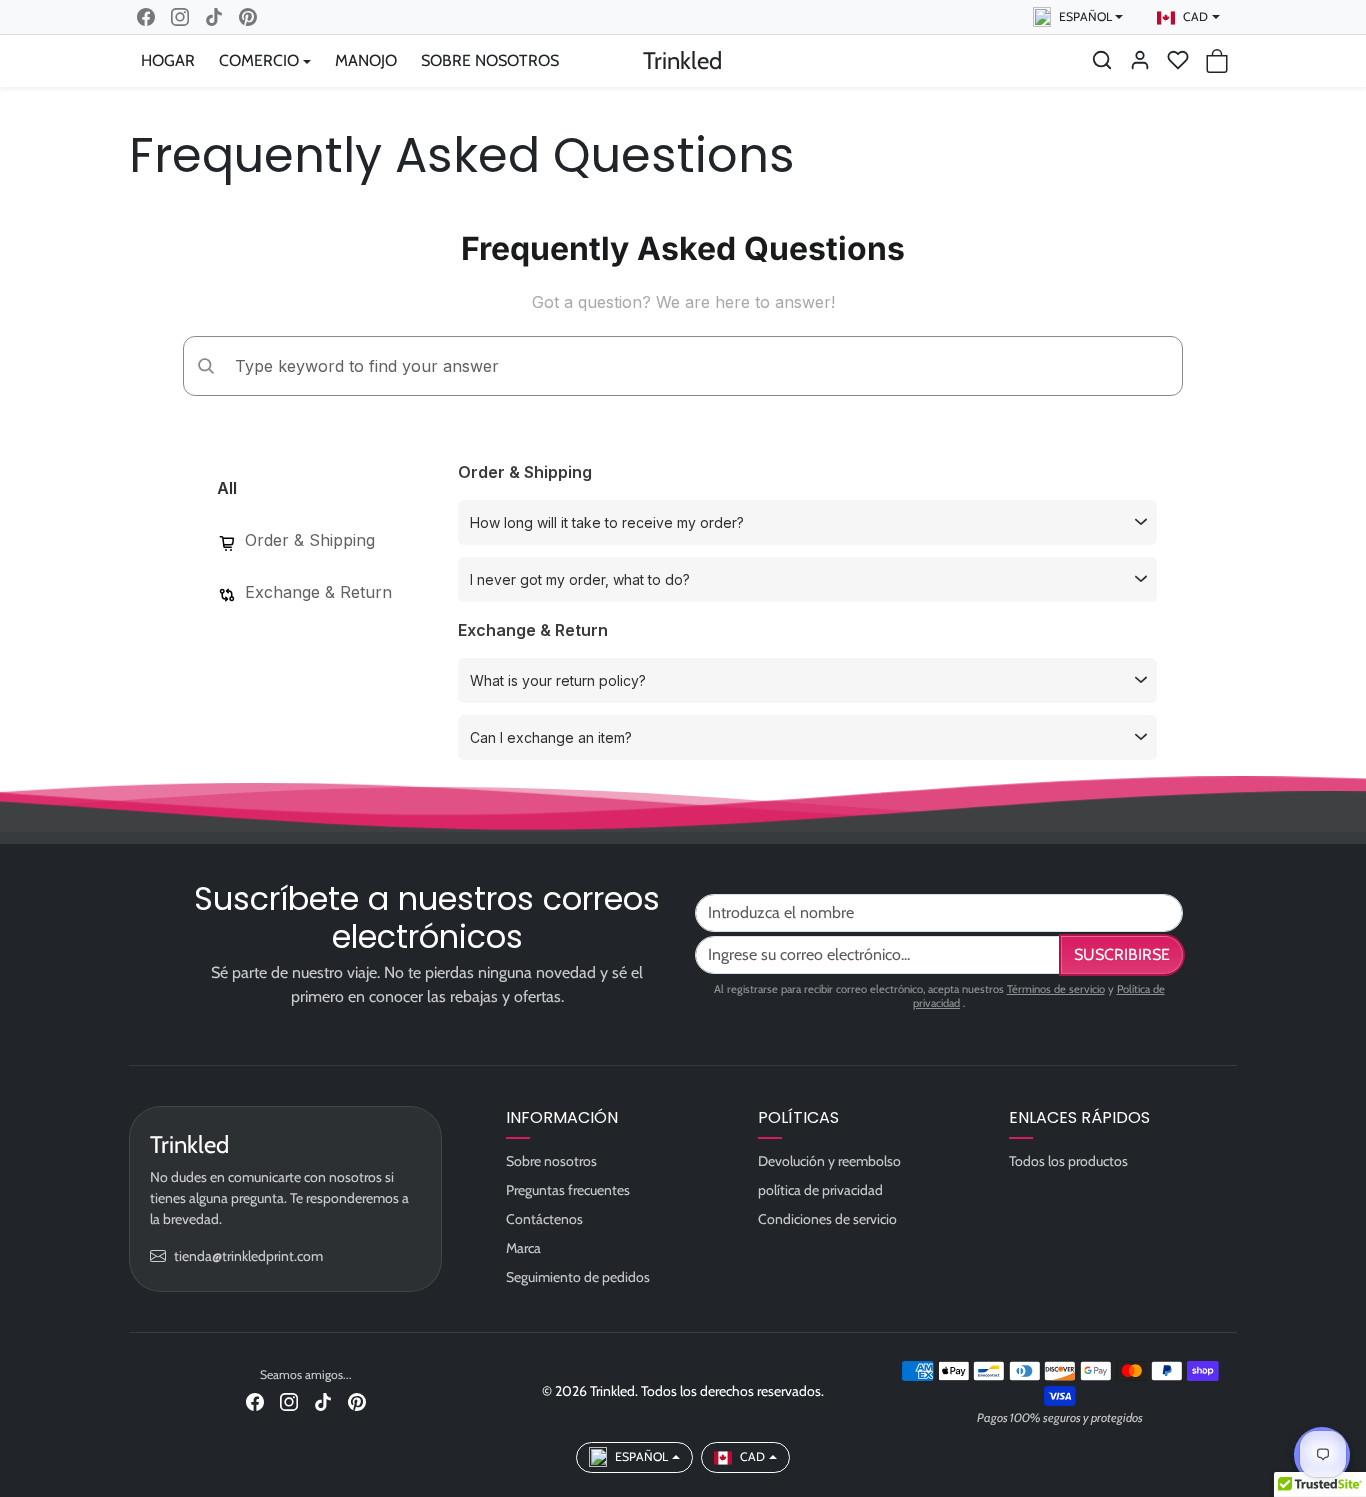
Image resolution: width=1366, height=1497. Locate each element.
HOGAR (168, 60)
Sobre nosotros (551, 1161)
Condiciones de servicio (827, 1219)
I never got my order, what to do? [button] (580, 579)
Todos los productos (1068, 1161)
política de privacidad (820, 1190)
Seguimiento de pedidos (578, 1277)
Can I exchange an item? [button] (551, 737)
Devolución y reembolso (829, 1161)
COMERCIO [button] (259, 60)
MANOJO (366, 60)
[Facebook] (146, 17)
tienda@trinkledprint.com (248, 1256)
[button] (1102, 60)
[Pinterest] (248, 17)
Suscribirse (1122, 954)
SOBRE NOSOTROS (490, 60)
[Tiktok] (214, 17)
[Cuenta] (1140, 60)
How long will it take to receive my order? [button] (607, 522)
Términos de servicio (1056, 989)
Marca (523, 1248)
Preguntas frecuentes (568, 1190)
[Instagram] (180, 17)
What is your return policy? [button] (558, 680)
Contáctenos (544, 1219)
